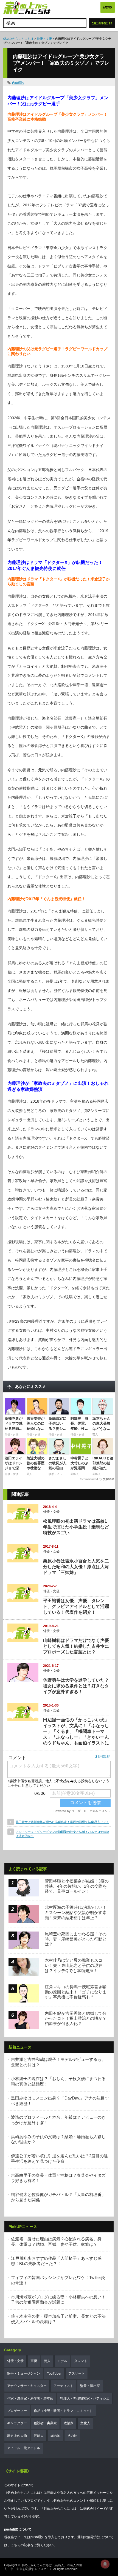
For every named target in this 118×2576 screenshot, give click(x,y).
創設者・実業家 (45, 2423)
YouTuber (54, 2374)
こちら (16, 2545)
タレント (81, 2361)
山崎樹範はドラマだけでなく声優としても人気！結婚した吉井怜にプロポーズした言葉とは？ (76, 1646)
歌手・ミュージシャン (24, 2374)
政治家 (69, 2423)
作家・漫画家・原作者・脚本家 (30, 2398)
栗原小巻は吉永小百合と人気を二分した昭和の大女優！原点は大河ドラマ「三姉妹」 (76, 1567)
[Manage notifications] (105, 2564)
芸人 (47, 2361)
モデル (62, 2361)
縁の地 (55, 2436)
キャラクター (17, 2423)
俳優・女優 (44, 39)
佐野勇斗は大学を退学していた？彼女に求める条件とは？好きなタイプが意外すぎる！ (76, 1686)
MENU (108, 7)
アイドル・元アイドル (24, 2448)
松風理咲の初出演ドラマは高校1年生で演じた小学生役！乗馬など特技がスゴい (76, 1527)
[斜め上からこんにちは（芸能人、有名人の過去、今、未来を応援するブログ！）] (27, 8)
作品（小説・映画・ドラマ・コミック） (63, 2411)
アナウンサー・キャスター (27, 2386)
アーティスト (63, 2386)
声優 (34, 2361)
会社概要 (32, 2517)
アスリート (77, 2374)
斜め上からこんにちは (18, 39)
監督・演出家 (90, 2386)
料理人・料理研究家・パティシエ (85, 2398)
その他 (72, 2436)
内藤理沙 (18, 83)
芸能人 (39, 2436)
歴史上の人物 (17, 2436)
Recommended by (90, 1479)
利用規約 (103, 1756)
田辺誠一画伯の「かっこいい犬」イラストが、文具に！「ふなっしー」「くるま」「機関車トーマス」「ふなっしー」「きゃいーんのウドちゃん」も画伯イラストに (76, 1731)
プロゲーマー (17, 2411)
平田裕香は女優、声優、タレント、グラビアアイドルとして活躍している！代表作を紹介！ (76, 1606)
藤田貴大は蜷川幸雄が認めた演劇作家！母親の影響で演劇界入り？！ (62, 1822)
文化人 (85, 2423)
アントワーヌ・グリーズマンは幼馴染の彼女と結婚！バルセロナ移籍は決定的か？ (62, 1834)
